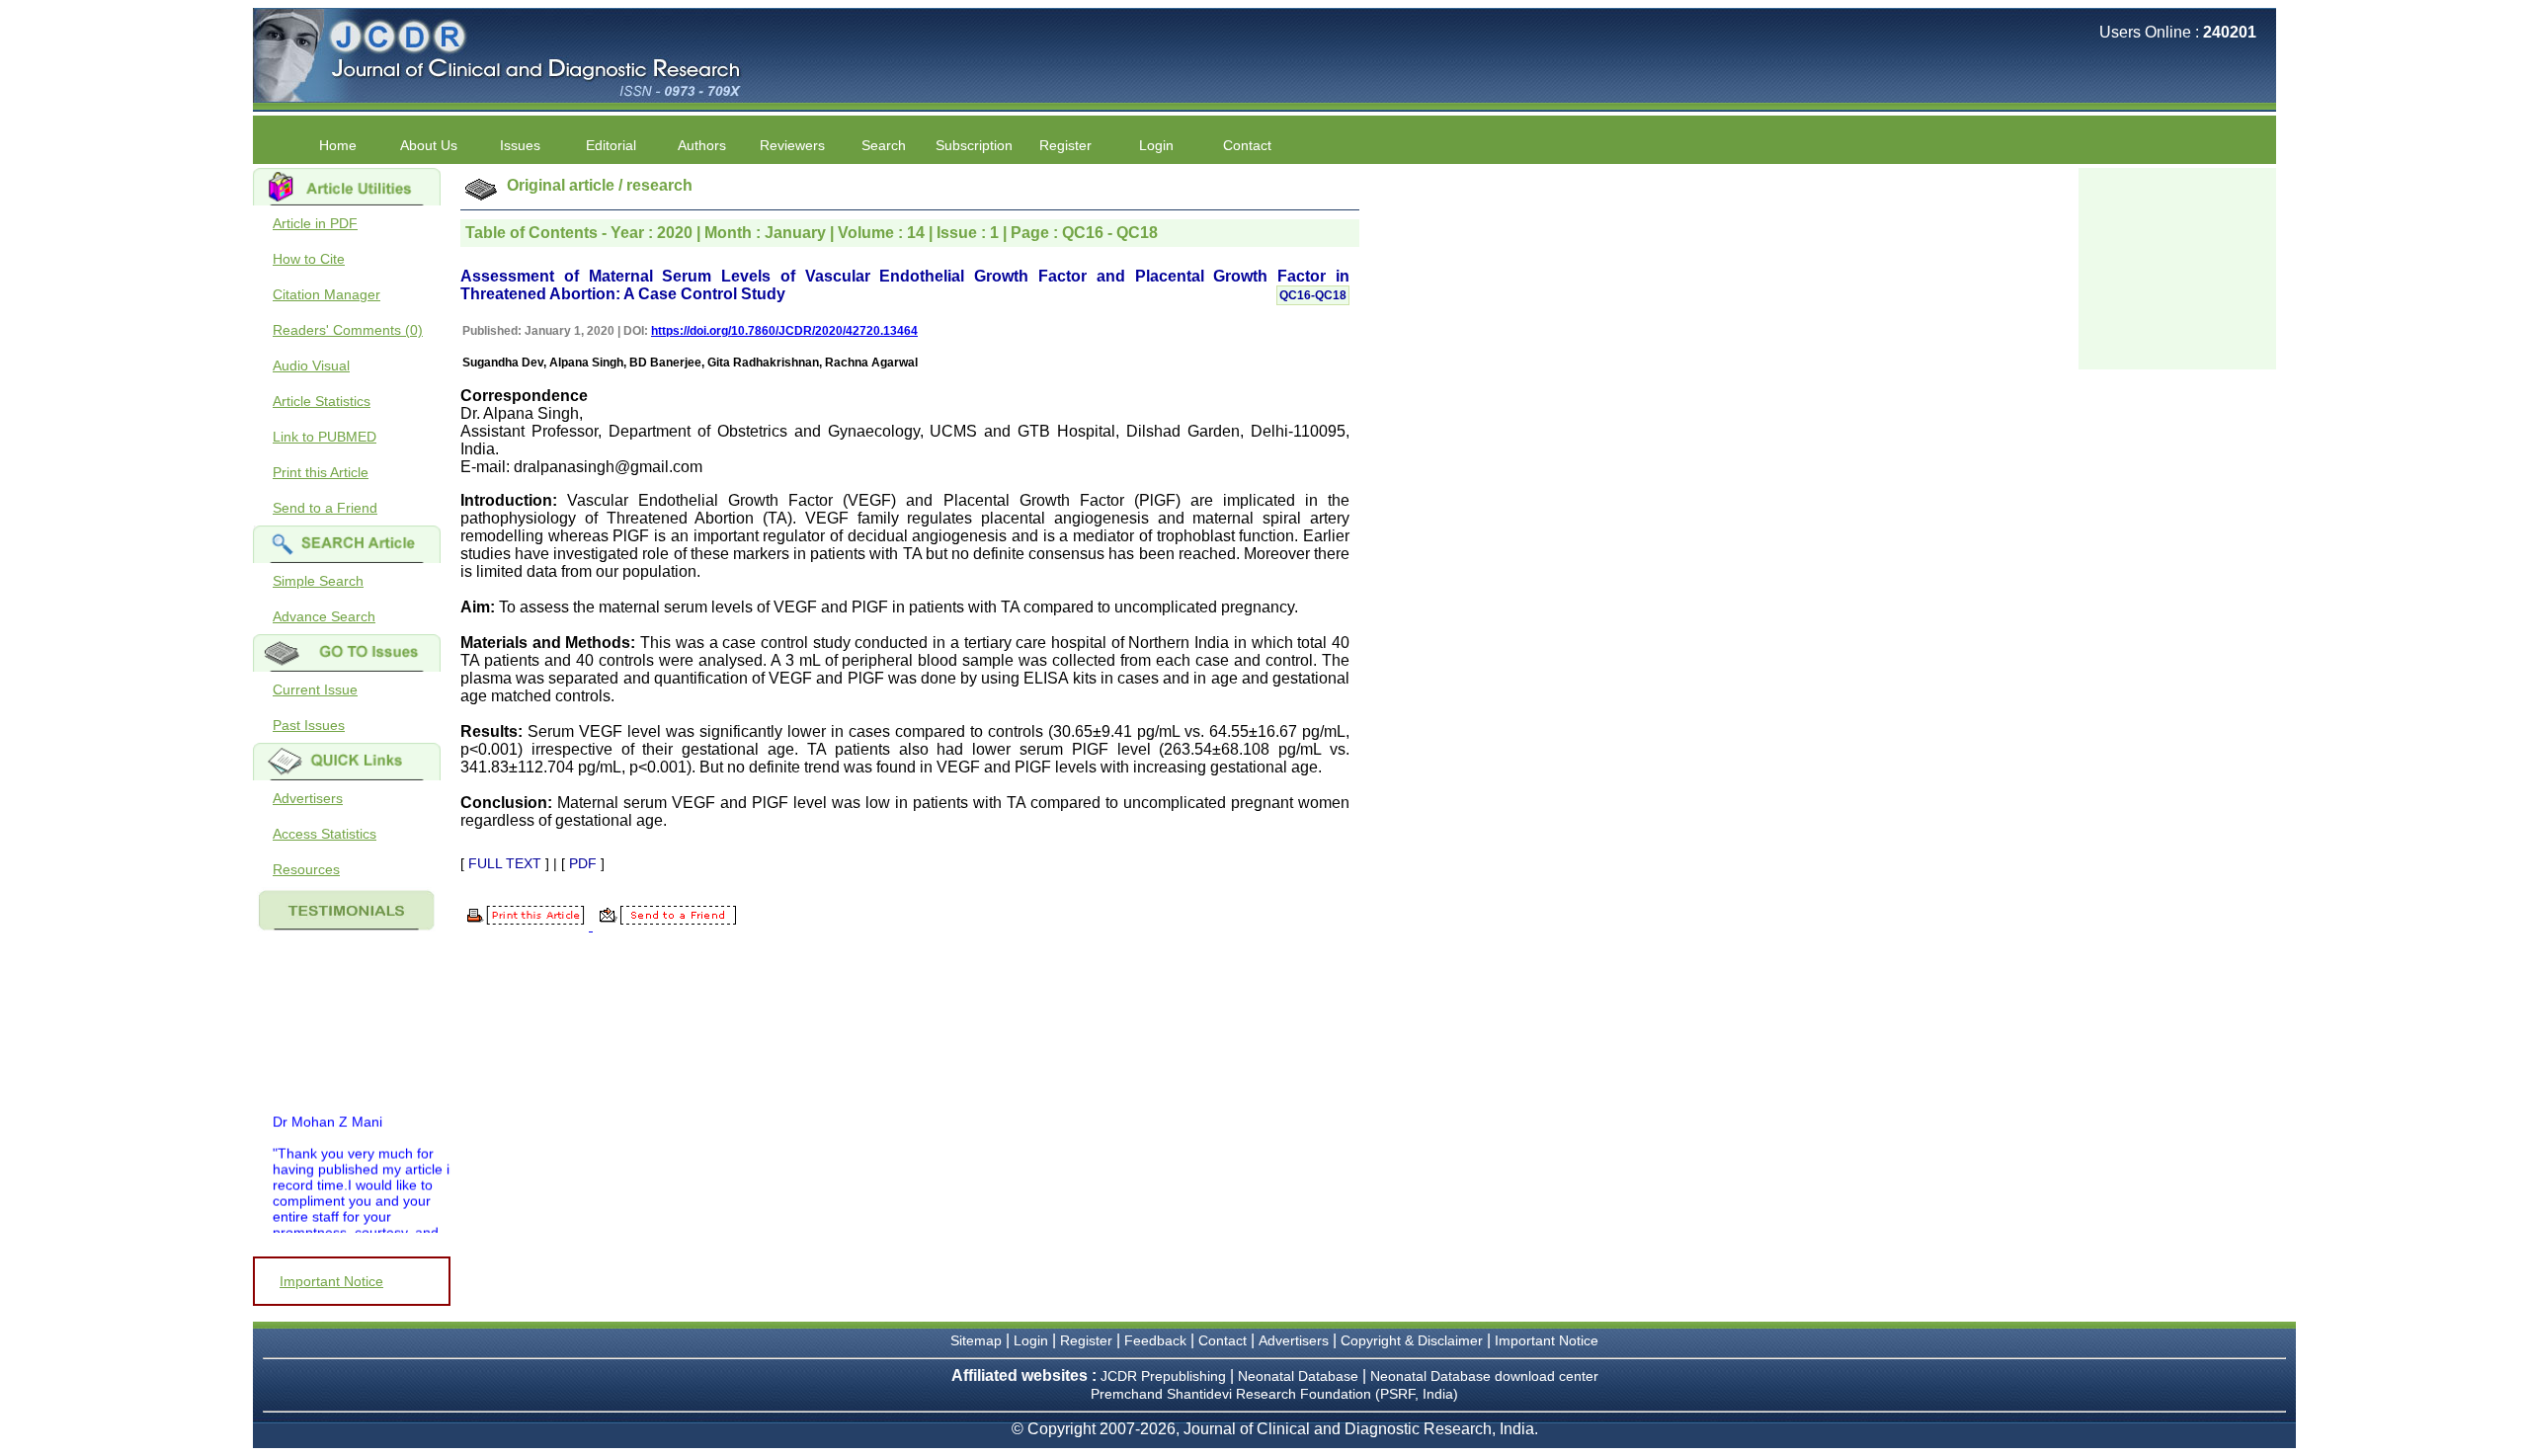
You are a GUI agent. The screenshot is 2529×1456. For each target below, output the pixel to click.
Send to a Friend (325, 508)
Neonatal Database (1300, 1376)
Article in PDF (315, 223)
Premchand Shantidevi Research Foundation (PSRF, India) (1274, 1394)
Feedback (1155, 1340)
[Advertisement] (2177, 267)
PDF (583, 863)
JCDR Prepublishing (1163, 1376)
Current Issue (315, 689)
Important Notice (331, 1281)
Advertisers (308, 798)
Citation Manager (326, 294)
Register (1086, 1340)
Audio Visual (311, 365)
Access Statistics (325, 834)
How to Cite (309, 259)
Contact (1247, 145)
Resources (306, 869)
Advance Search (324, 616)
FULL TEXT (505, 863)
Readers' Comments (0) (348, 330)
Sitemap (976, 1340)
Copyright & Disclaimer (1412, 1340)
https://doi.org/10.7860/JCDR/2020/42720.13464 (784, 331)
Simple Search (318, 581)
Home (338, 145)
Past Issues (309, 725)
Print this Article (321, 472)
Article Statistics (322, 401)
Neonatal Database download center (1484, 1376)
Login (1156, 145)
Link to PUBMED (325, 437)
